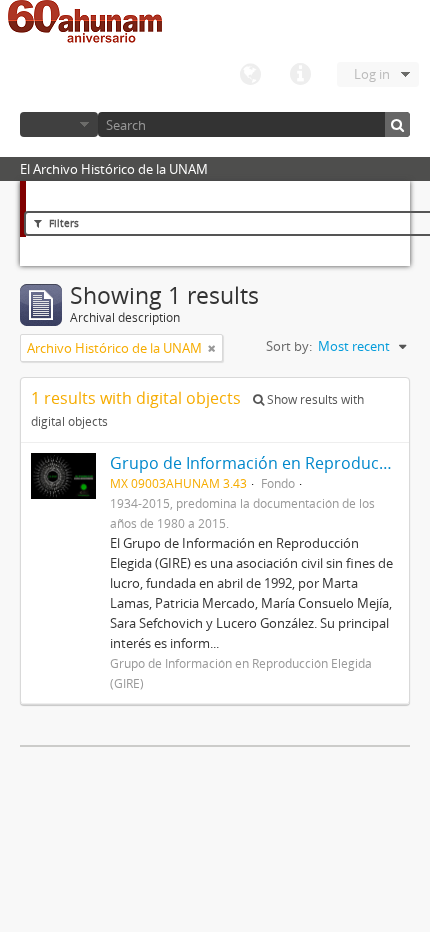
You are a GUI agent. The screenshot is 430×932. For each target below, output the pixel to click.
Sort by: (289, 346)
